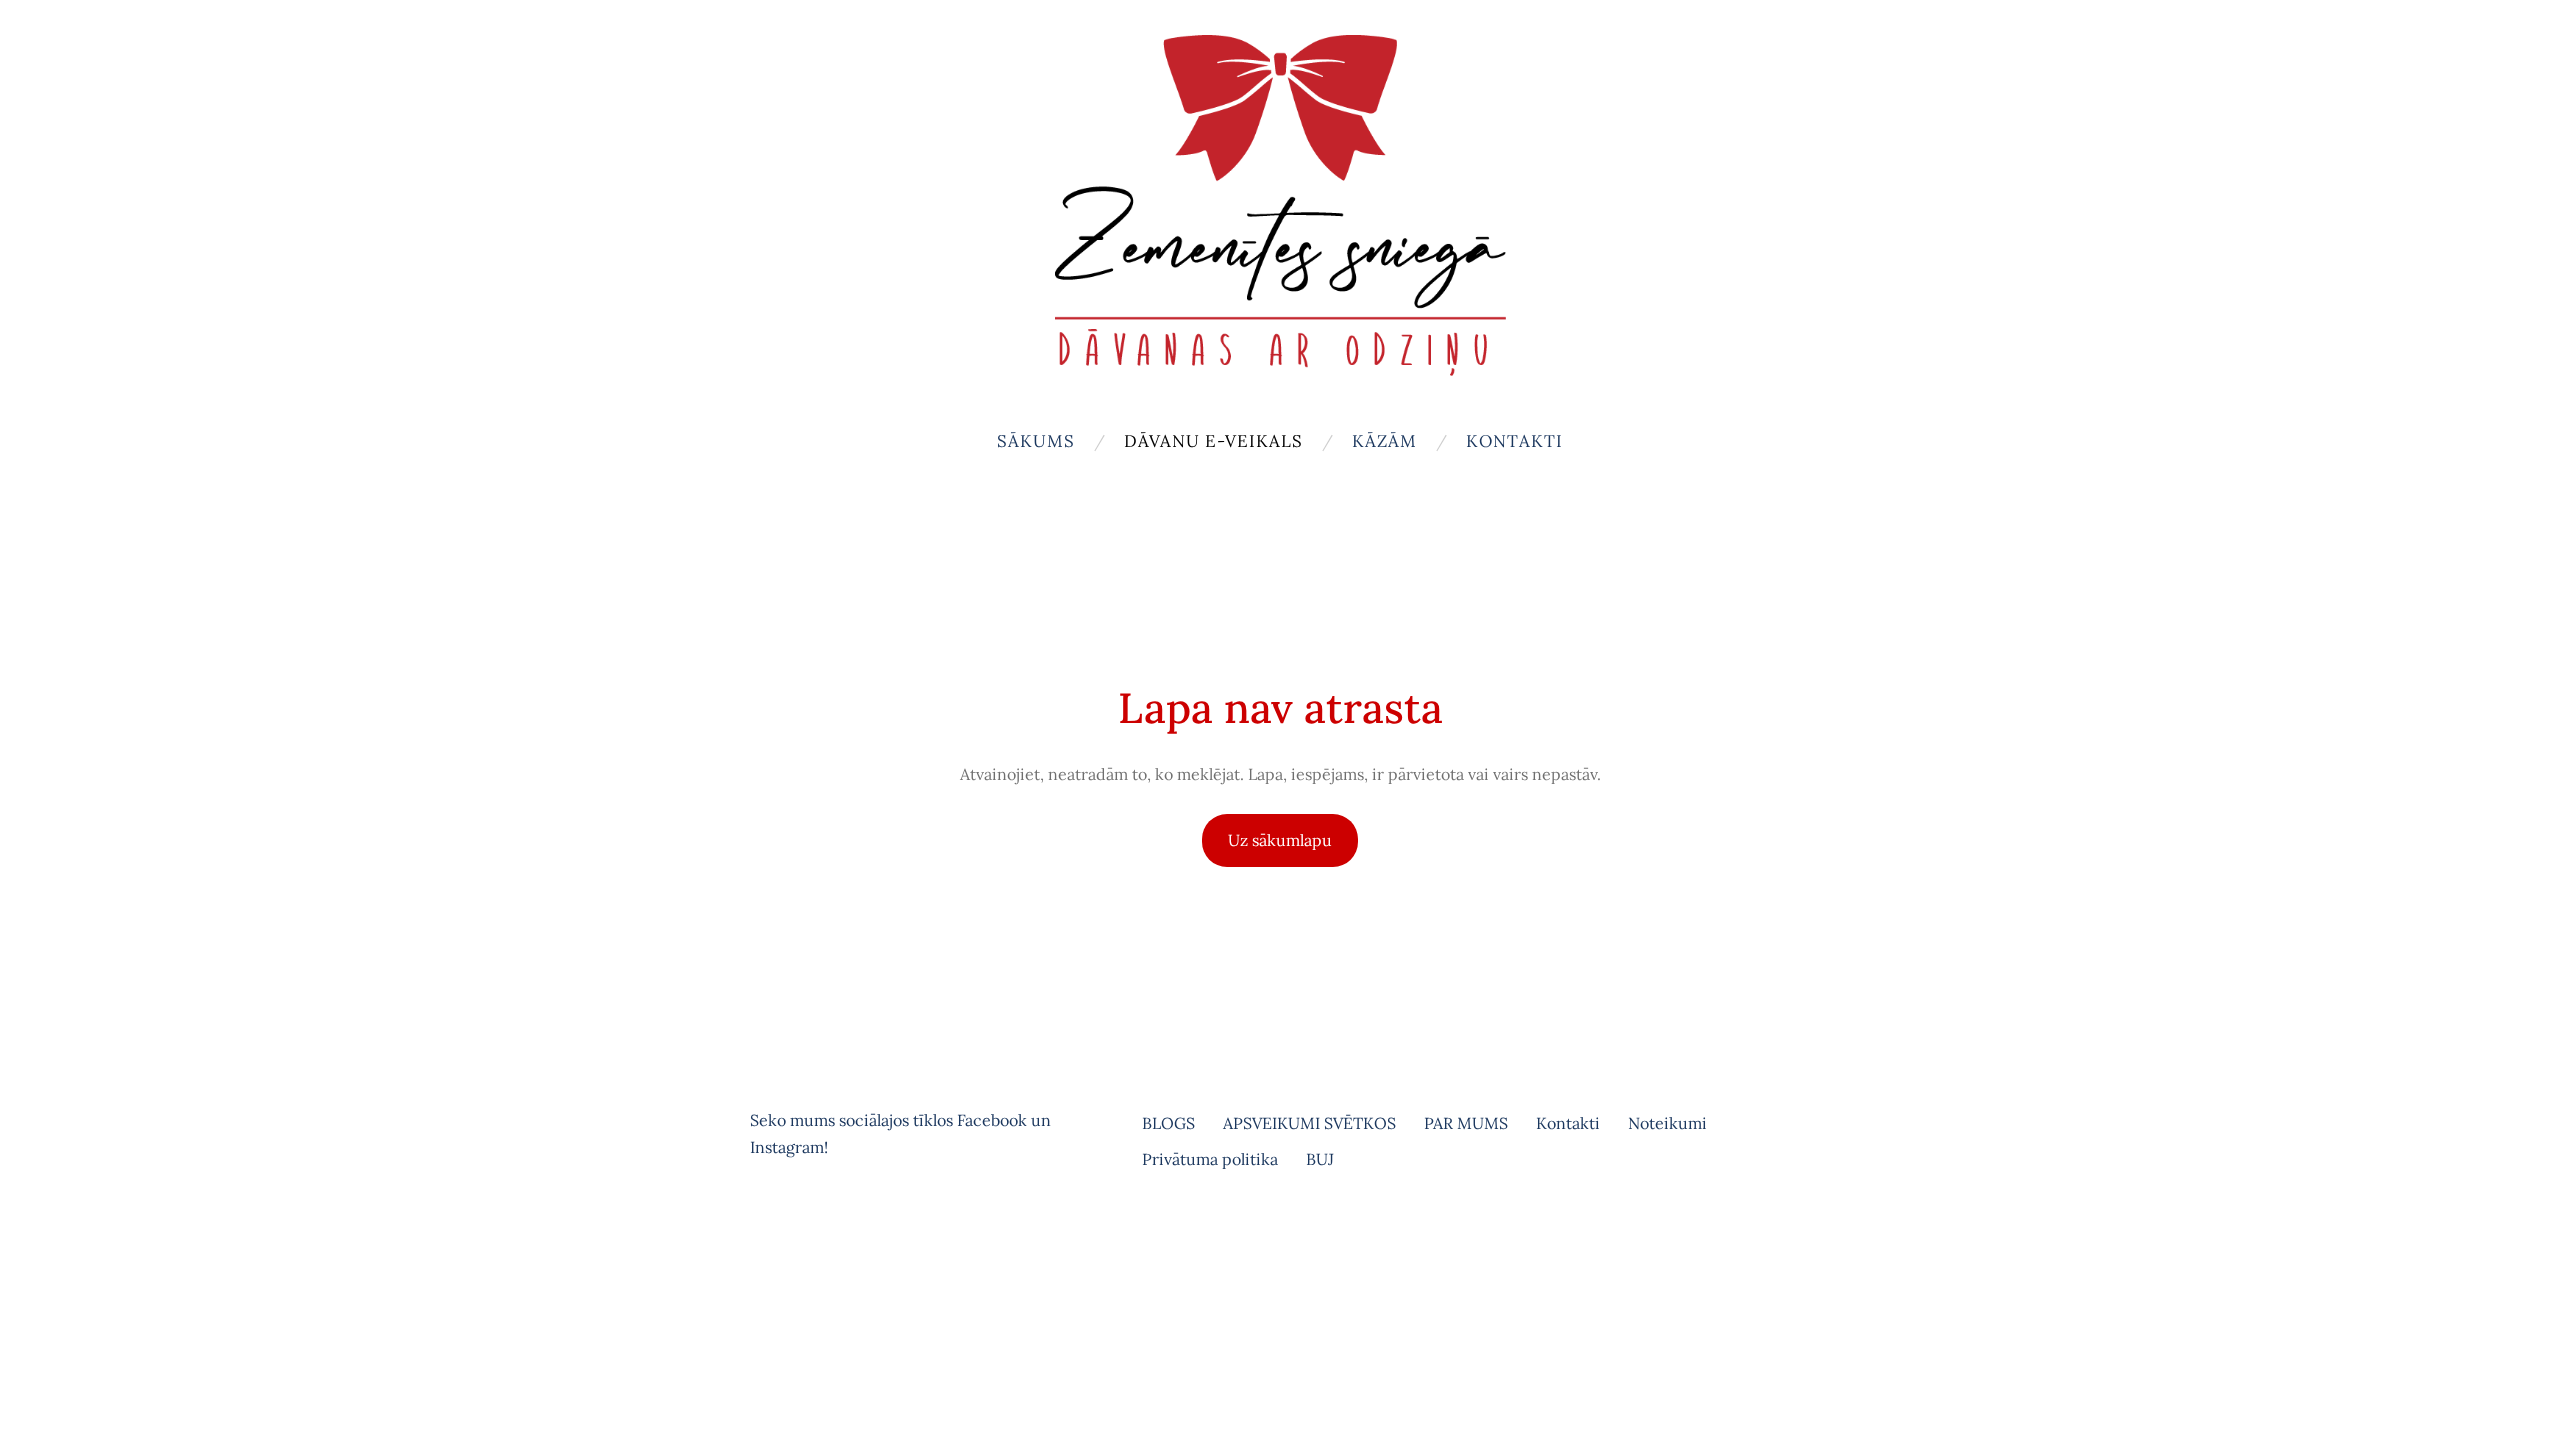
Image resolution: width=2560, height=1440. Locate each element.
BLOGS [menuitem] (1168, 1123)
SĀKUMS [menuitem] (1036, 441)
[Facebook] (770, 1229)
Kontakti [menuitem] (1514, 441)
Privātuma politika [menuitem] (1210, 1159)
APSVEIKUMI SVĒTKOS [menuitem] (1309, 1123)
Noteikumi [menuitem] (1667, 1123)
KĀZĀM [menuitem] (1384, 441)
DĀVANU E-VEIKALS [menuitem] (1213, 441)
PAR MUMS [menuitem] (1466, 1123)
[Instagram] (814, 1229)
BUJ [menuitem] (1320, 1159)
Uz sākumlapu (1280, 840)
